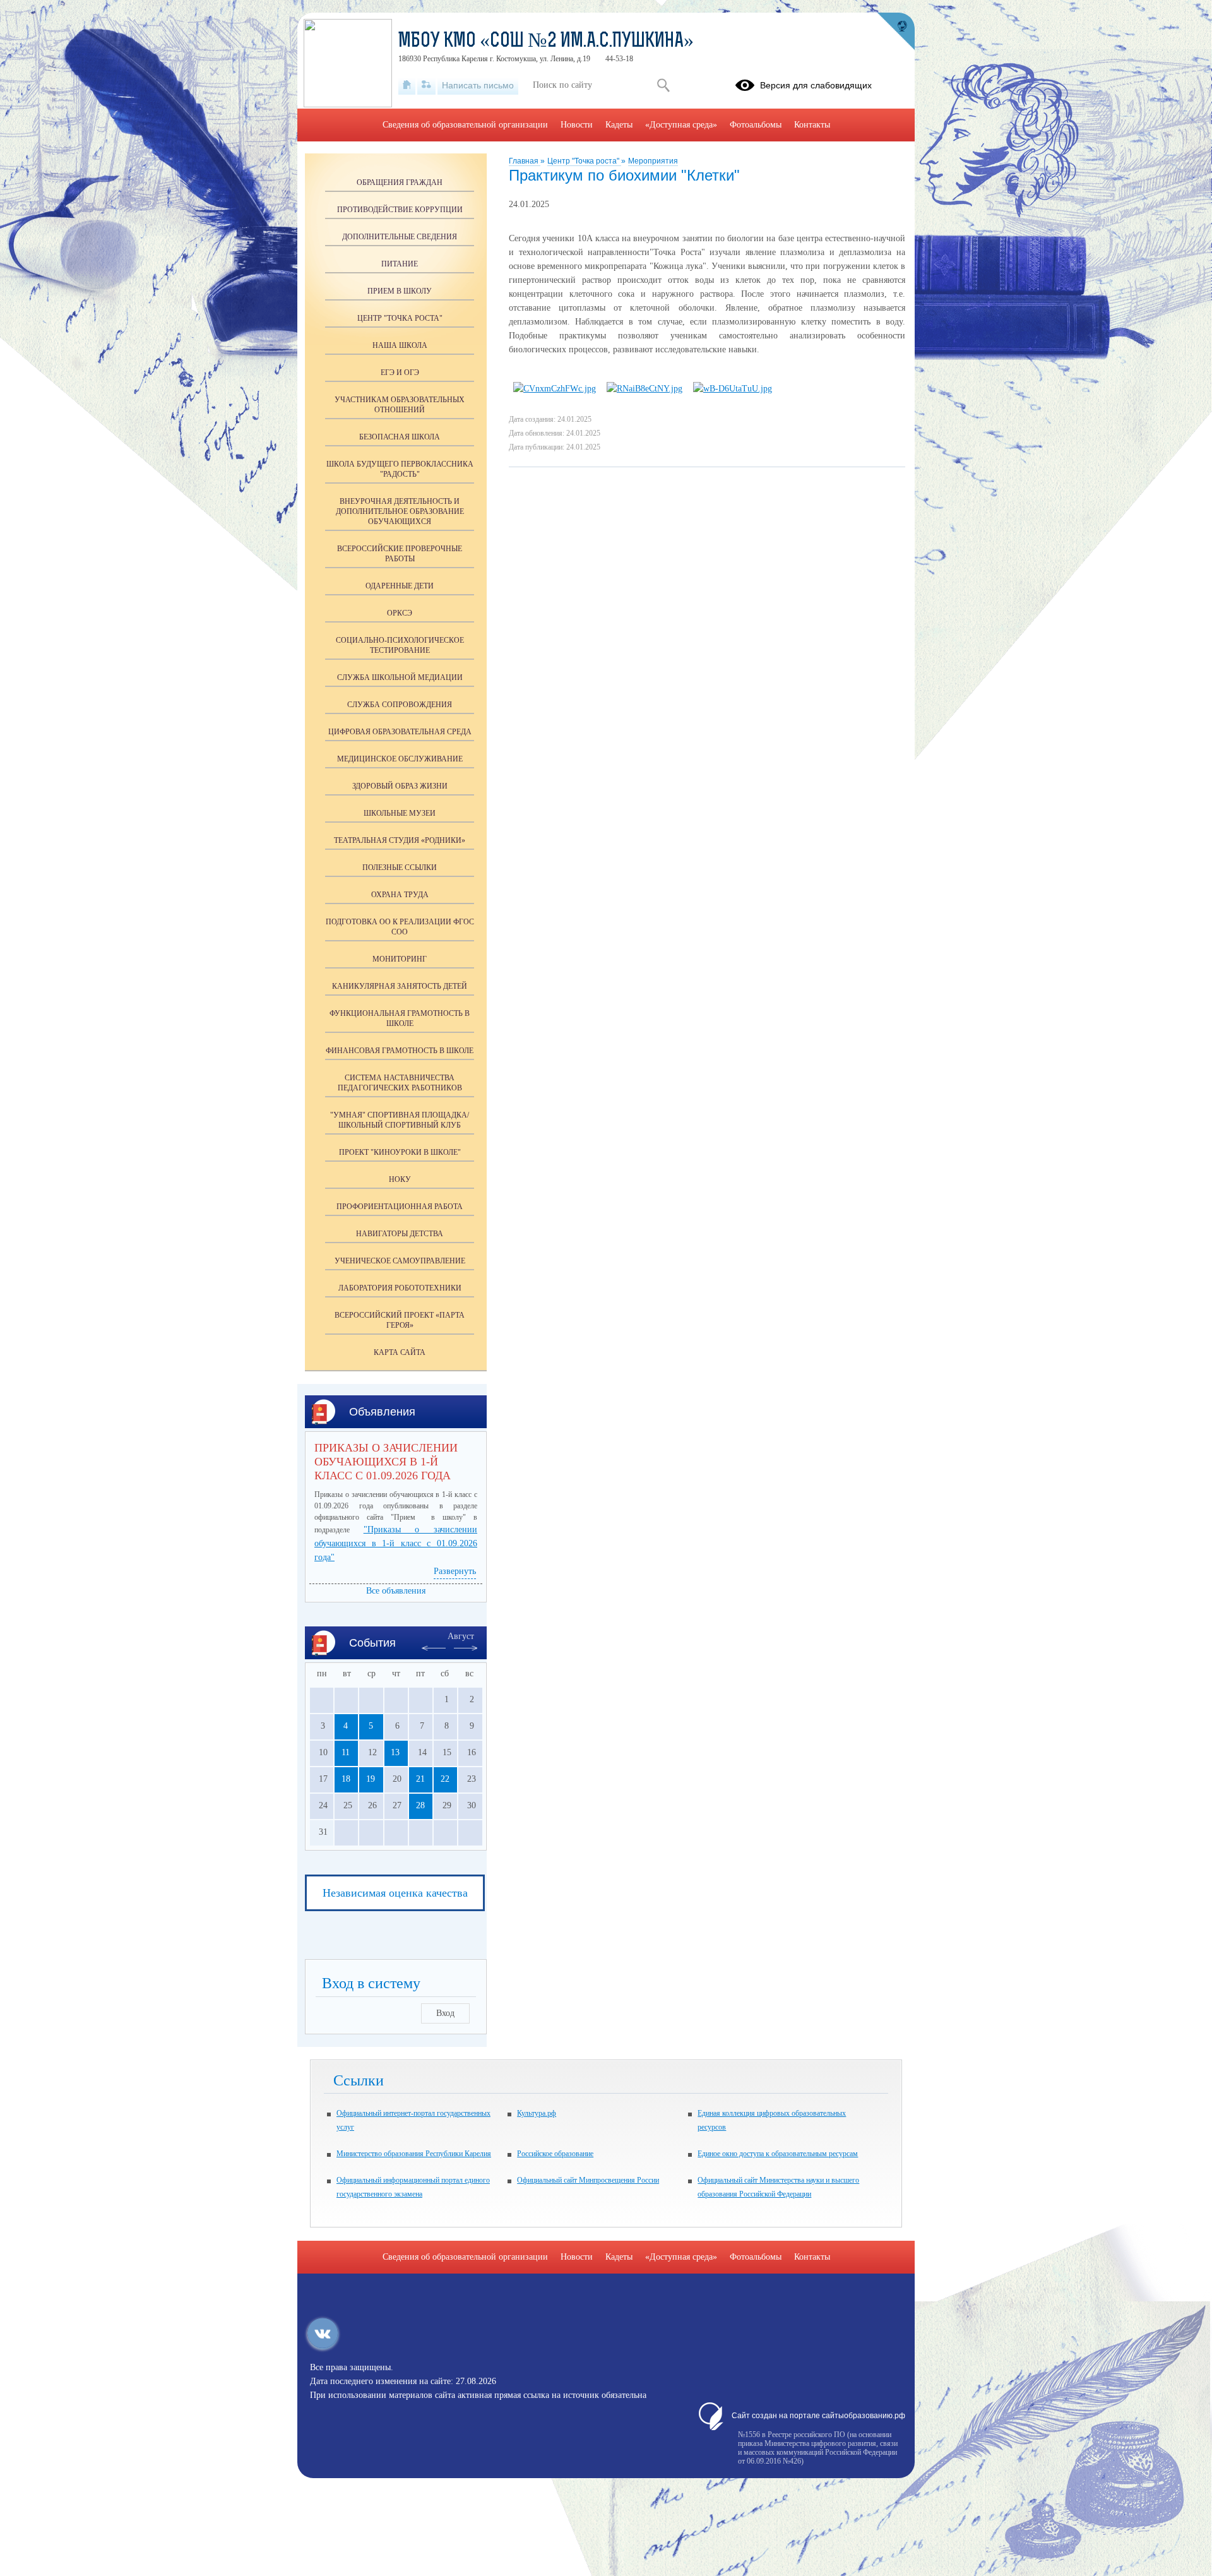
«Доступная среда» (681, 125)
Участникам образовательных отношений (400, 405)
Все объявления (396, 1591)
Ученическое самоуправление (400, 1261)
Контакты (812, 125)
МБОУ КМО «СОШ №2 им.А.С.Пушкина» (546, 42)
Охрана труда (400, 895)
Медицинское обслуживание (400, 759)
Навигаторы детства (400, 1234)
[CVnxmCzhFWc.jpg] (555, 389)
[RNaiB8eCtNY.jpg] (645, 389)
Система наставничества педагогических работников (400, 1083)
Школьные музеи (400, 813)
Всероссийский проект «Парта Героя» (400, 1320)
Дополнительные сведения (400, 237)
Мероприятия (653, 161)
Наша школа (400, 345)
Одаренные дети (400, 586)
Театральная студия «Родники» (400, 840)
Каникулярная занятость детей (400, 986)
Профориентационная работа (400, 1207)
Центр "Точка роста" (584, 161)
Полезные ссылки (400, 868)
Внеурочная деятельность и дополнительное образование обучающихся (400, 511)
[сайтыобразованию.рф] (896, 32)
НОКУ (400, 1179)
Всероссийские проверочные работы (400, 554)
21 (420, 1779)
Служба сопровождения (400, 705)
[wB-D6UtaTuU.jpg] (733, 389)
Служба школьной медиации (400, 677)
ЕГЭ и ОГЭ (400, 373)
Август (461, 1636)
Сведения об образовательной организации (465, 125)
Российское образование (555, 2154)
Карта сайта (400, 1352)
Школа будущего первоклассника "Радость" (400, 469)
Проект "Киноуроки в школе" (400, 1152)
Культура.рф (537, 2113)
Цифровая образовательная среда (400, 732)
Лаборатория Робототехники (400, 1288)
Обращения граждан (400, 182)
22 (445, 1779)
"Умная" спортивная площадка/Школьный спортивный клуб (400, 1120)
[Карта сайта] (426, 85)
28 (420, 1805)
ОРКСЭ (400, 613)
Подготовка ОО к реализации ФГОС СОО (400, 927)
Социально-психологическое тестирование (400, 645)
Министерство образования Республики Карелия (414, 2154)
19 (371, 1779)
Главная (525, 161)
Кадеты (619, 125)
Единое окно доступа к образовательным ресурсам (778, 2154)
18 (346, 1779)
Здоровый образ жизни (400, 786)
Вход (445, 2013)
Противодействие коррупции (400, 210)
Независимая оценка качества (395, 1893)
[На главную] (407, 85)
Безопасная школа (400, 437)
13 (395, 1752)
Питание (400, 264)
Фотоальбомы (756, 125)
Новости (577, 125)
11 (346, 1752)
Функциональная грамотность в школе (400, 1018)
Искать (663, 85)
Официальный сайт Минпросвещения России (588, 2180)
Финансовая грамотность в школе (400, 1051)
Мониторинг (400, 959)
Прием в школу (400, 291)
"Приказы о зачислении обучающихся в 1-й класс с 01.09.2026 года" (396, 1543)
